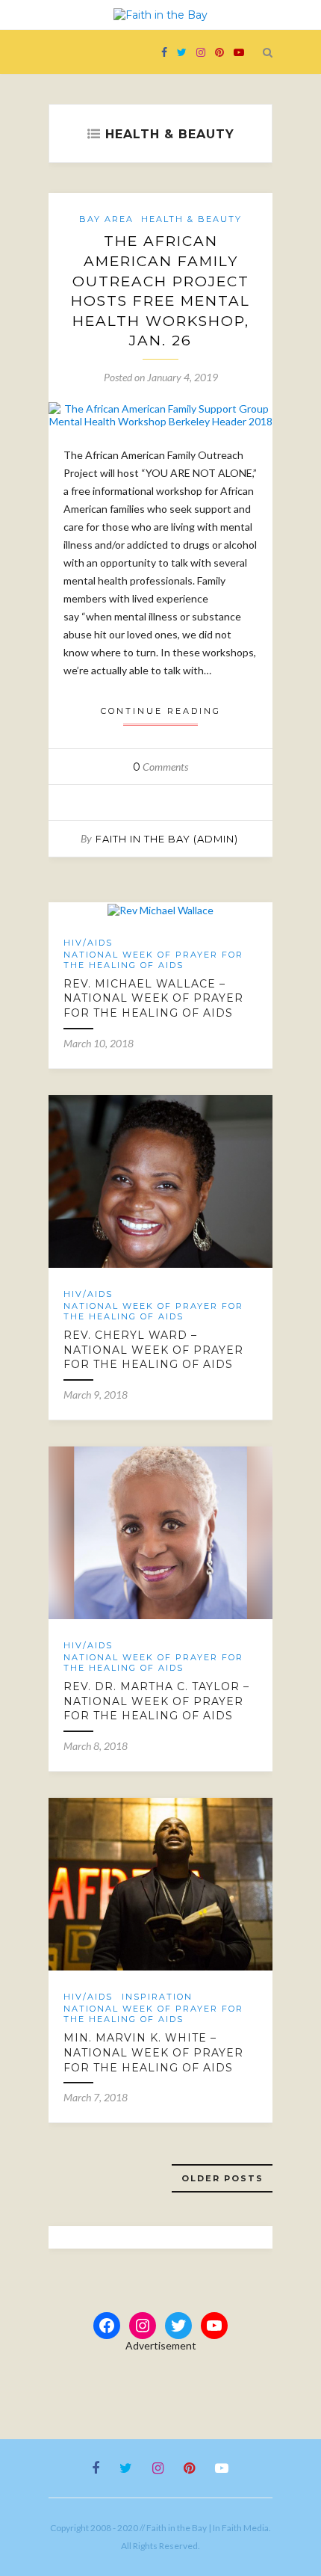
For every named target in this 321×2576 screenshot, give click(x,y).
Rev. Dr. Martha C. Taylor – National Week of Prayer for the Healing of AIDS (156, 1701)
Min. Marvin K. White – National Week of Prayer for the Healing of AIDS (153, 2052)
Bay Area (106, 219)
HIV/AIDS (88, 943)
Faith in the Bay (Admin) (167, 839)
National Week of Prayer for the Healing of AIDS (153, 960)
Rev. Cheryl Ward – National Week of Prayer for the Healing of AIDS (153, 1350)
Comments (160, 767)
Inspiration (157, 1997)
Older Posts (222, 2178)
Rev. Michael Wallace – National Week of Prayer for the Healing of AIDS (153, 998)
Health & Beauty (191, 219)
